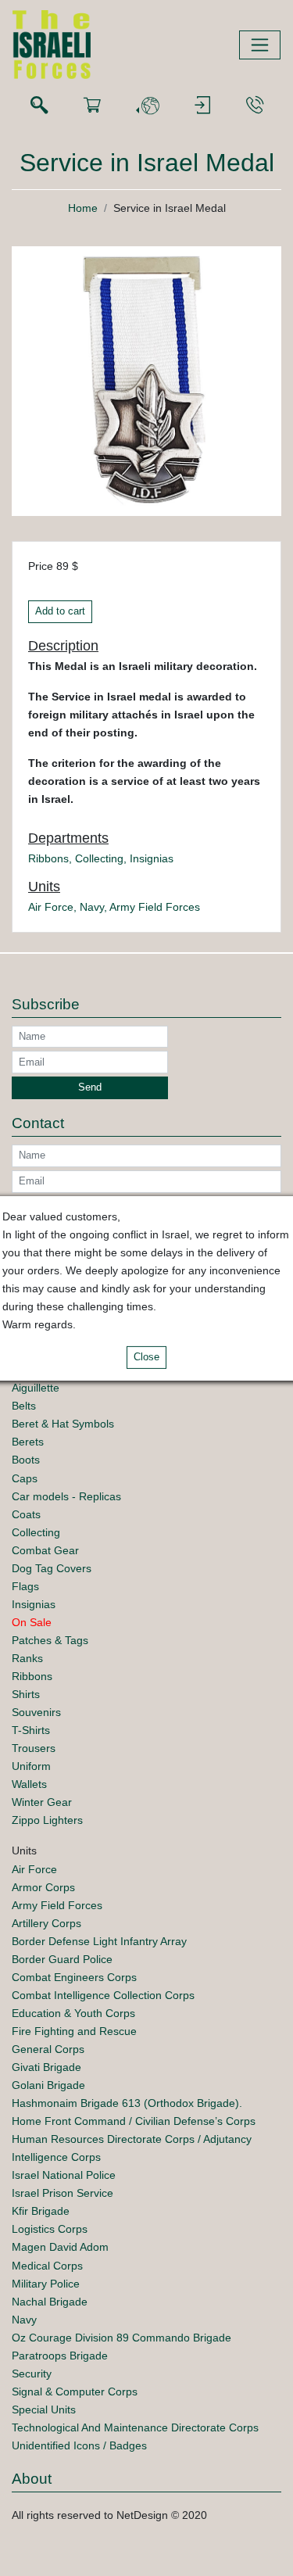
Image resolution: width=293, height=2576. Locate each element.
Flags (25, 1586)
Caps (25, 1478)
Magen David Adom (60, 2247)
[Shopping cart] (92, 106)
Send (90, 1087)
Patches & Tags (50, 1640)
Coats (26, 1514)
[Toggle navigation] (260, 45)
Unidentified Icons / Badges (79, 2445)
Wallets (29, 1784)
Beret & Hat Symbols (63, 1424)
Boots (26, 1460)
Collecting (99, 858)
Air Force (51, 907)
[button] (148, 106)
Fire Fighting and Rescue (74, 2031)
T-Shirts (31, 1730)
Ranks (27, 1658)
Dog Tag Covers (52, 1568)
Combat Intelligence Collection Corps (103, 1995)
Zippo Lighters (47, 1820)
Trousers (34, 1748)
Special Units (44, 2409)
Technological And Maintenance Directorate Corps (135, 2427)
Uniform (31, 1766)
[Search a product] (39, 106)
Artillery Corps (46, 1923)
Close (146, 1357)
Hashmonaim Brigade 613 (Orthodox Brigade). (127, 2103)
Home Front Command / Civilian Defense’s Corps (134, 2121)
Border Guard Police (62, 1959)
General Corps (48, 2049)
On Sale (32, 1622)
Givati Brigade (46, 2067)
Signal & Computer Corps (75, 2391)
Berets (28, 1442)
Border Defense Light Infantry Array (99, 1941)
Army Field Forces (155, 907)
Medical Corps (47, 2266)
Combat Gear (45, 1550)
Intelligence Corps (56, 2157)
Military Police (46, 2284)
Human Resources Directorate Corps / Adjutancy (132, 2139)
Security (32, 2374)
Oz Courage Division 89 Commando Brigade (121, 2338)
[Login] (202, 106)
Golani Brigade (48, 2085)
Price (41, 566)
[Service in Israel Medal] (146, 380)
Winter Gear (42, 1802)
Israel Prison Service (63, 2193)
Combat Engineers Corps (74, 1977)
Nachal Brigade (50, 2302)
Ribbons (48, 858)
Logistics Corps (50, 2229)
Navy (92, 907)
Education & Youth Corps (73, 2013)
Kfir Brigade (41, 2211)
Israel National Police (64, 2175)
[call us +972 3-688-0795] (255, 106)
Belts (24, 1406)
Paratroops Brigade (60, 2356)
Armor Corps (43, 1887)
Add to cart (60, 611)
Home (83, 208)
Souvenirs (36, 1712)
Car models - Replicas (66, 1496)
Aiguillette (36, 1388)
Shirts (26, 1694)
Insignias (152, 858)
